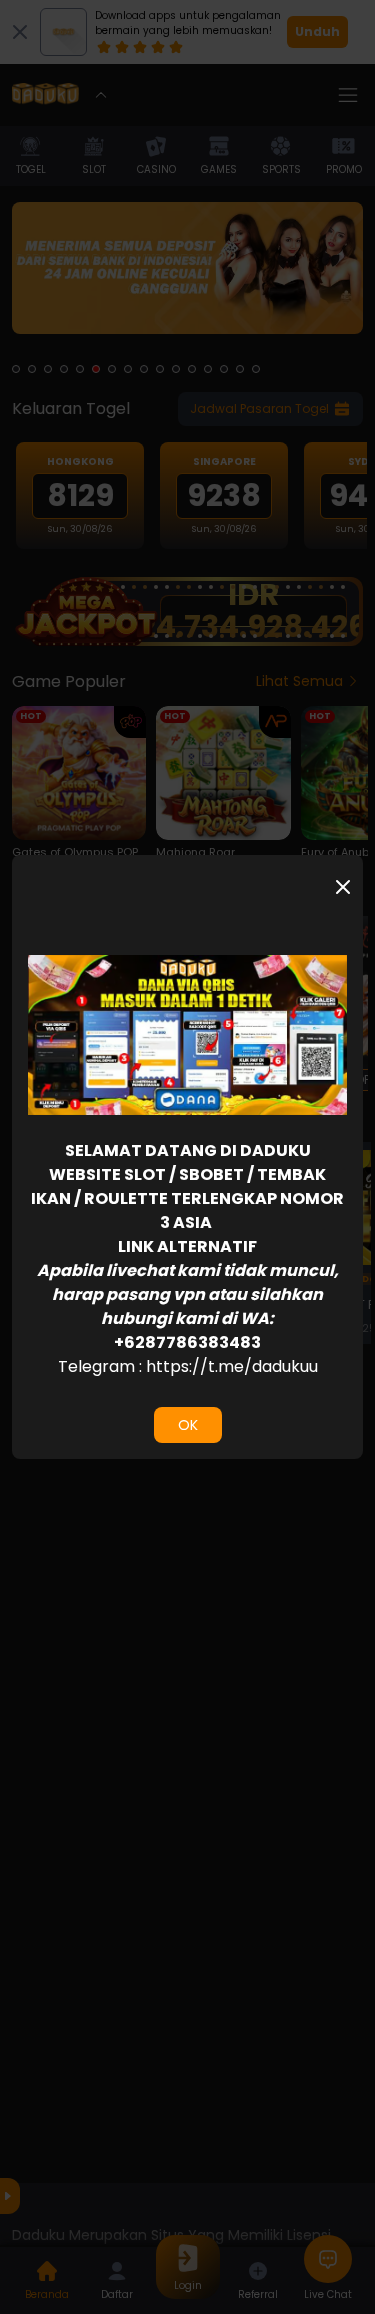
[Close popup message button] (343, 887)
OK (188, 1425)
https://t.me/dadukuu (232, 1366)
